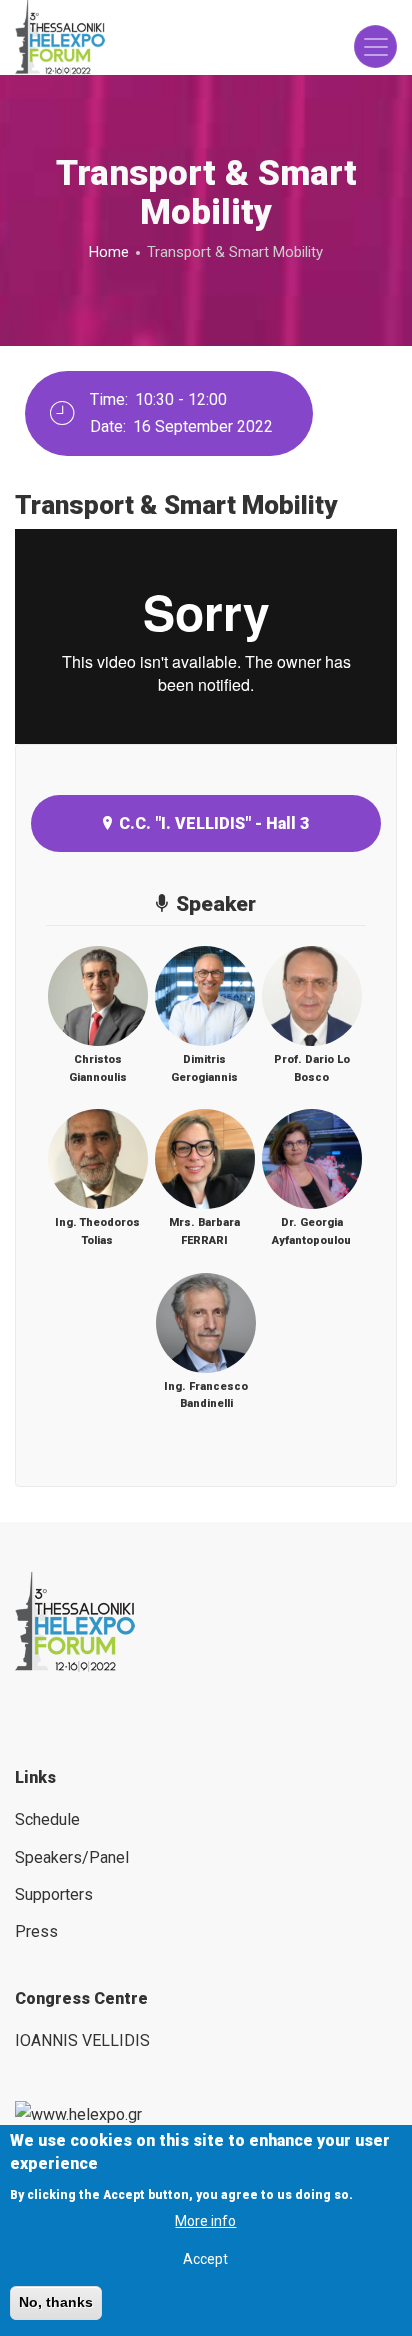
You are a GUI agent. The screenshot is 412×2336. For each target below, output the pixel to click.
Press (36, 1931)
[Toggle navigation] (375, 46)
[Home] (60, 37)
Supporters (54, 1894)
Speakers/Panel (72, 1857)
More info (205, 2221)
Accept (205, 2259)
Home (109, 252)
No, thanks (56, 2302)
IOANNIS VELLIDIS (82, 2040)
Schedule (47, 1819)
